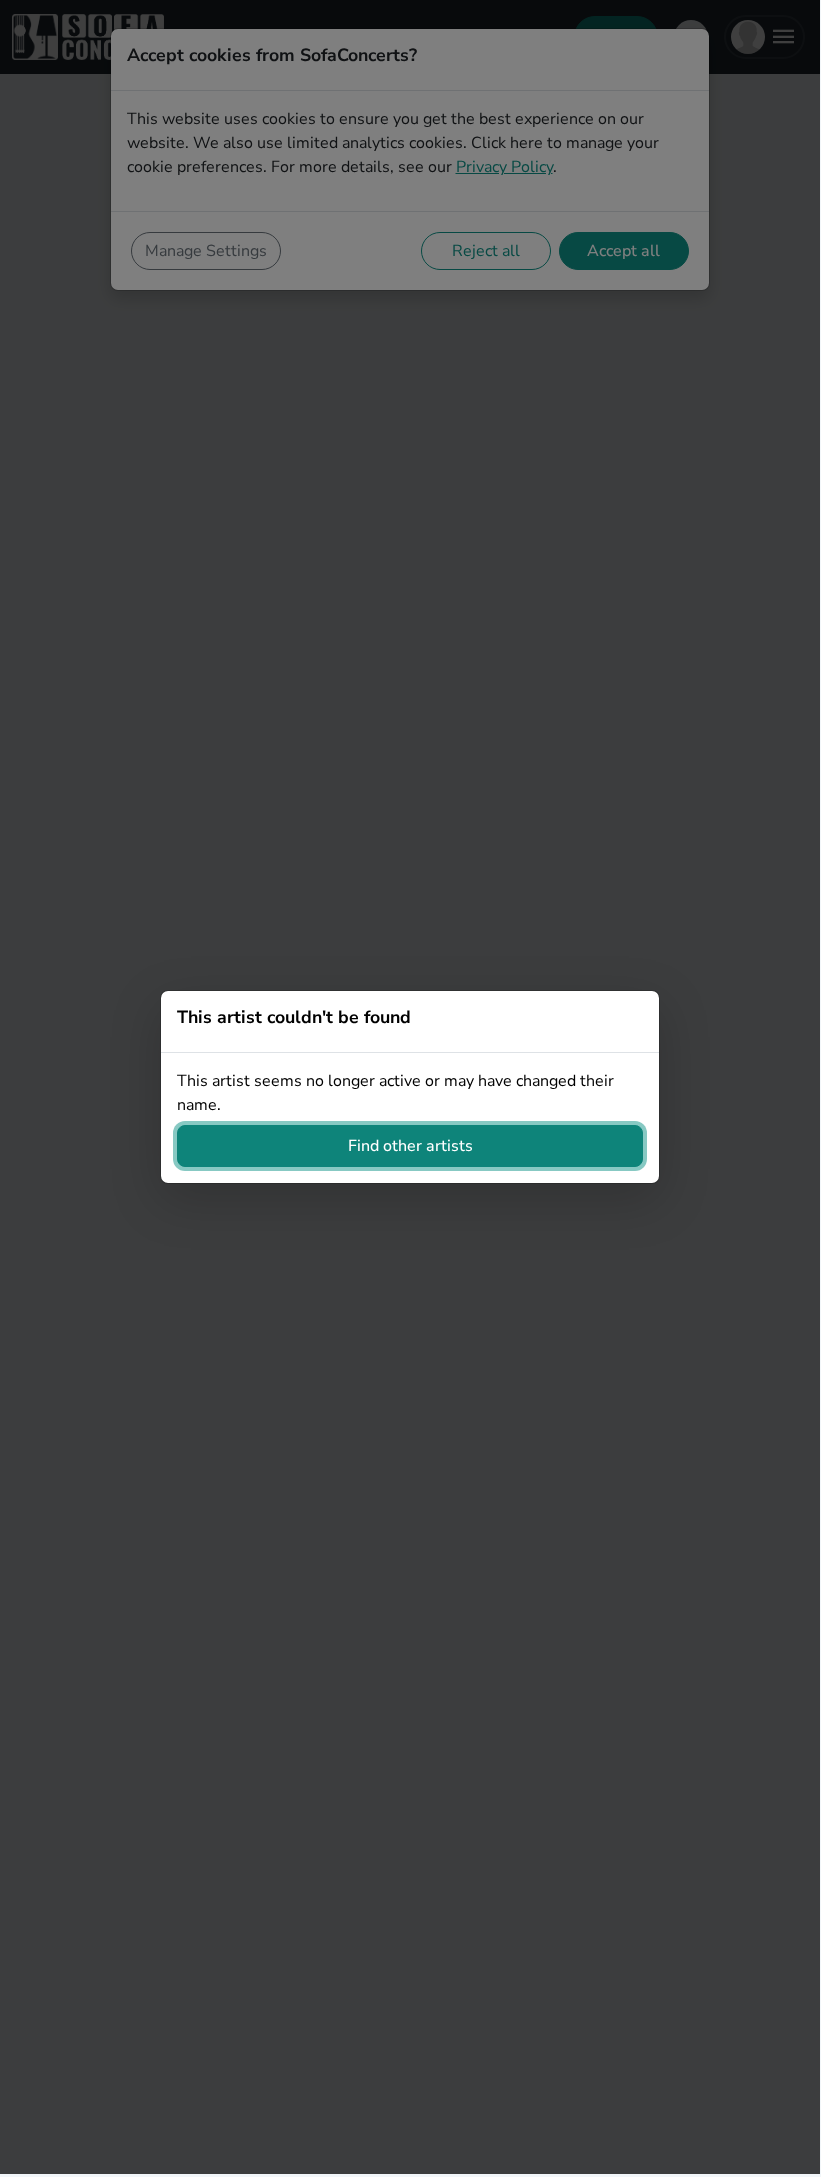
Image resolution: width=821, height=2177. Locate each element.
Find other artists (410, 1146)
